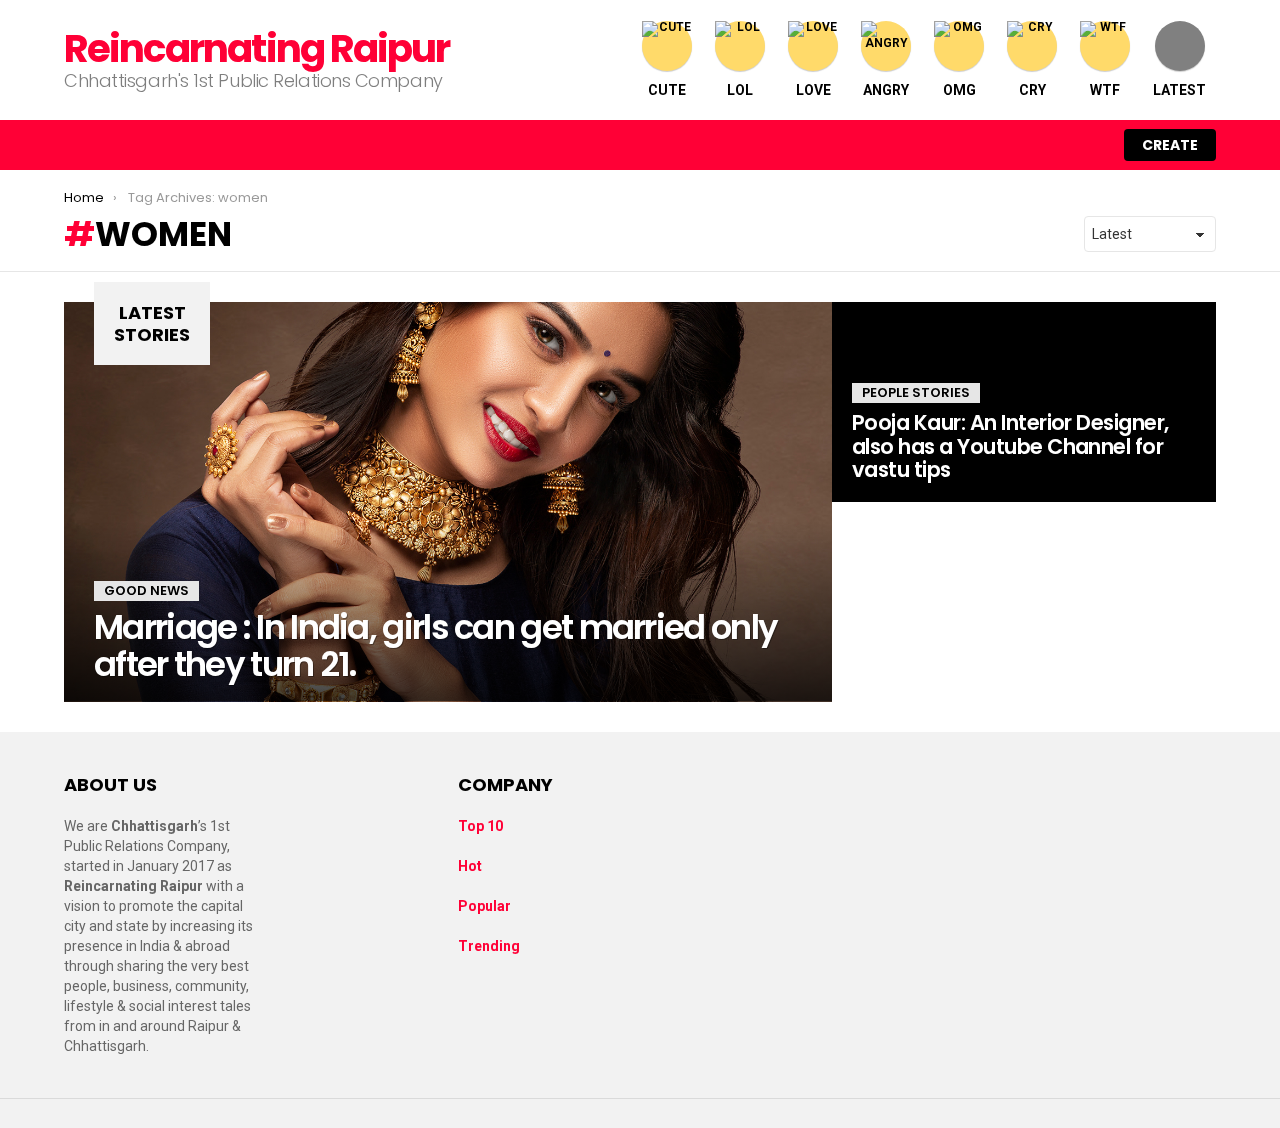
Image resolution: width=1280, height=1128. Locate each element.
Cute (667, 90)
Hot (470, 866)
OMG (959, 90)
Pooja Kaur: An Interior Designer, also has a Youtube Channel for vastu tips (1010, 446)
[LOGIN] (1088, 145)
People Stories (916, 392)
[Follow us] (1004, 145)
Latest (1179, 90)
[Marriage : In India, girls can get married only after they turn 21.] (448, 502)
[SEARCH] (1046, 145)
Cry (1032, 90)
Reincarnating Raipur (256, 48)
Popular (484, 906)
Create (1170, 145)
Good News (146, 590)
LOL (740, 90)
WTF (1105, 90)
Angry (886, 90)
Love (813, 90)
